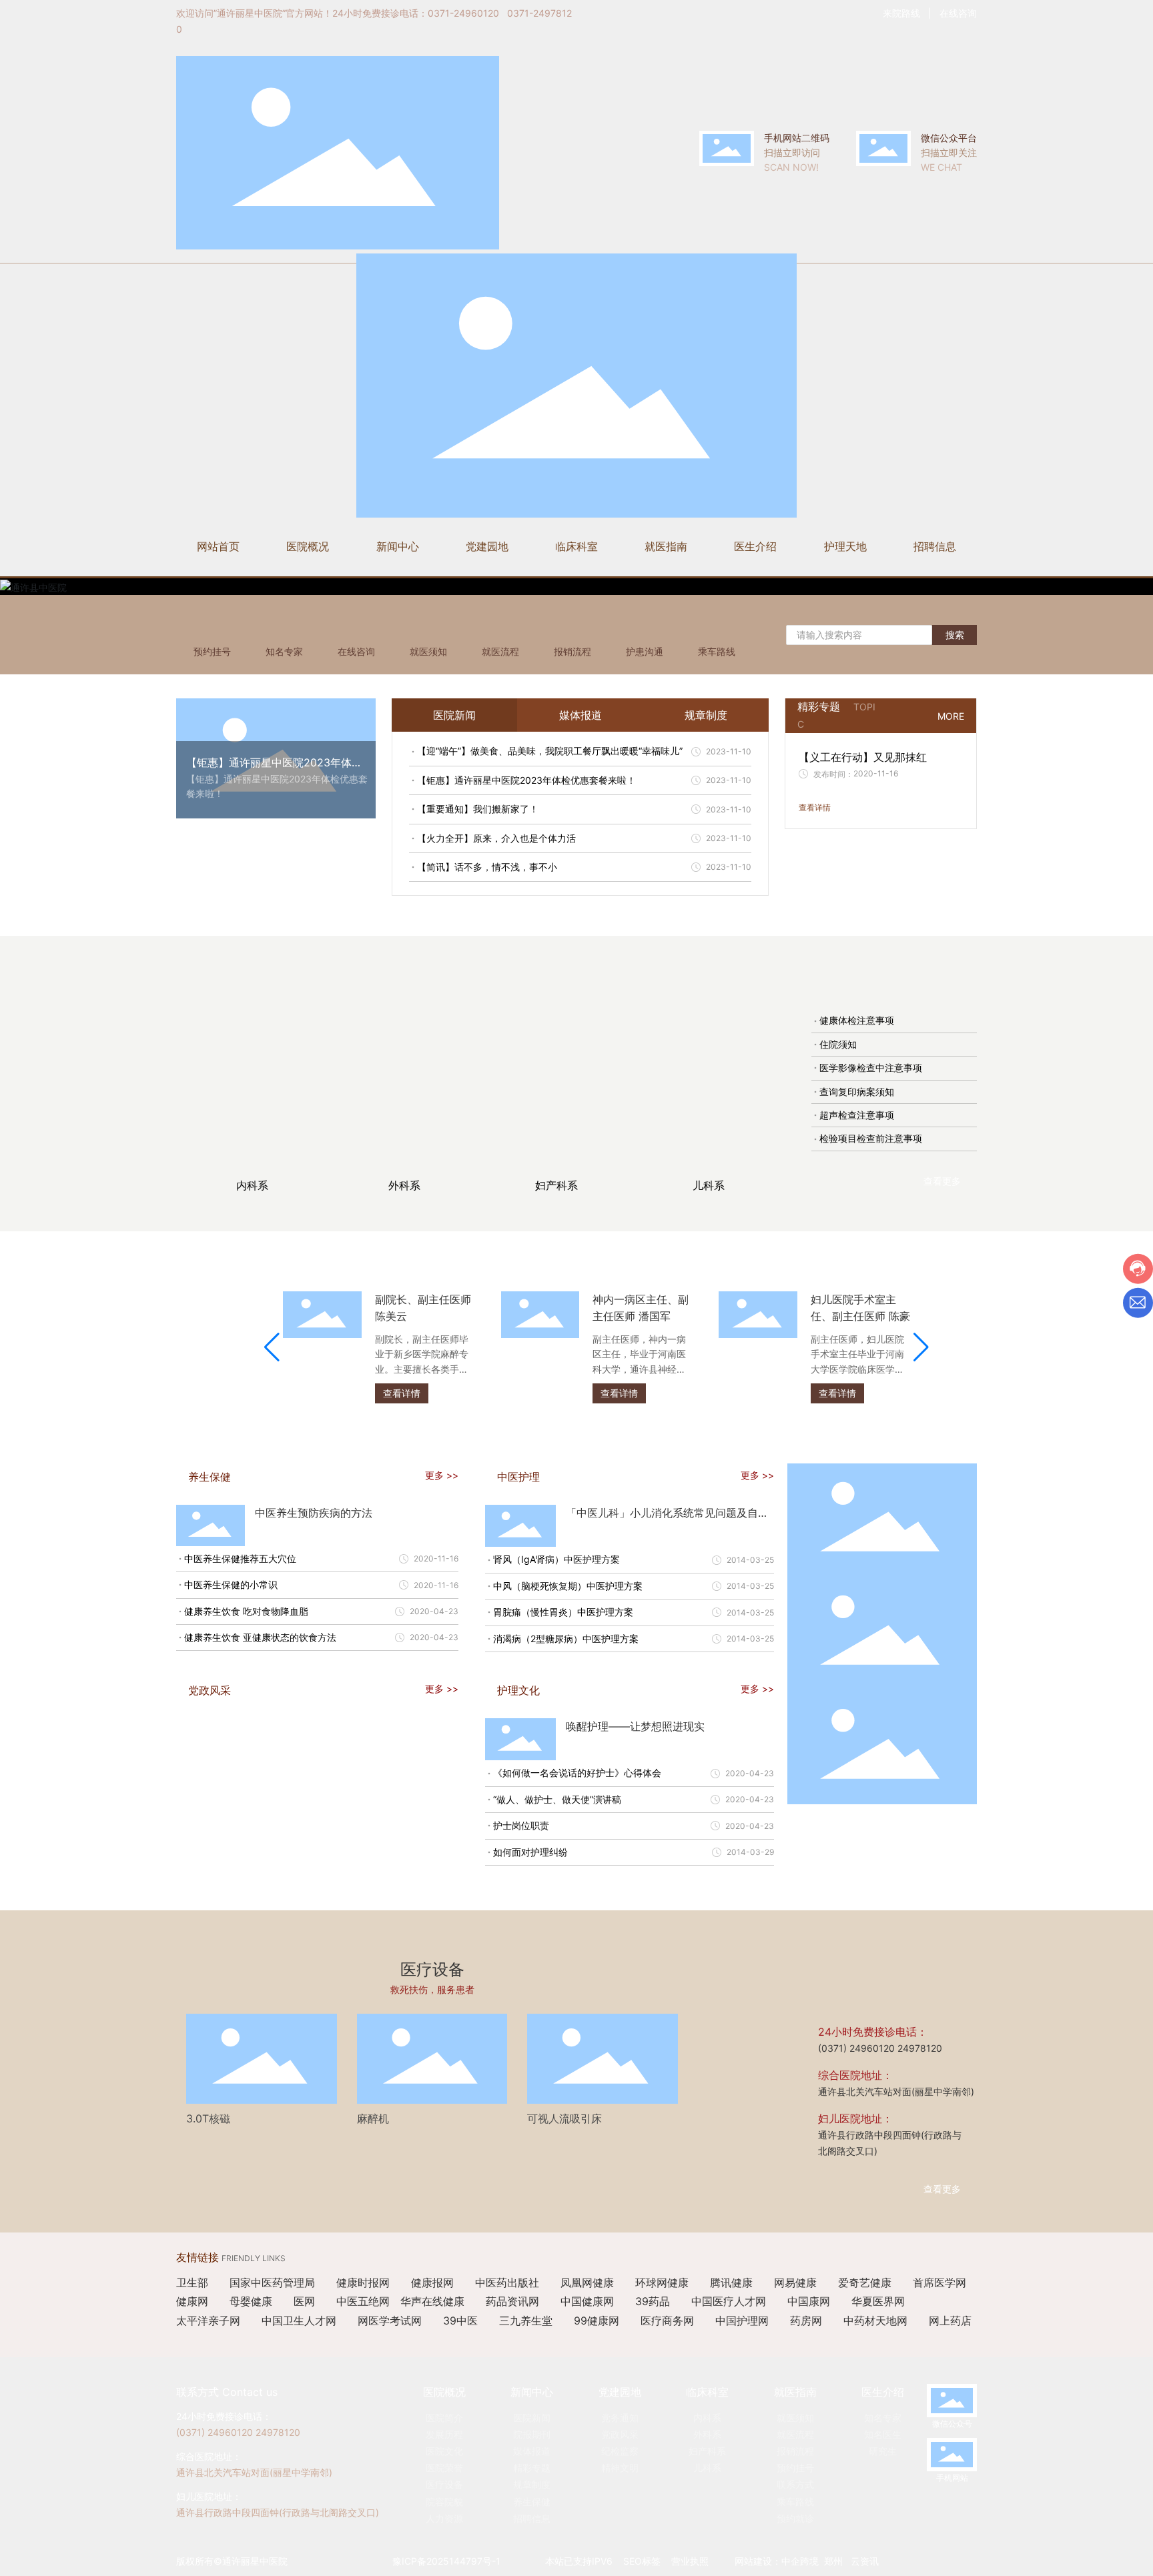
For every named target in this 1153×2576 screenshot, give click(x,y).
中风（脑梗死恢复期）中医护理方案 (568, 1586)
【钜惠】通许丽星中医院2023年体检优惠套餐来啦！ (526, 780)
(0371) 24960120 (856, 2048)
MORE (951, 716)
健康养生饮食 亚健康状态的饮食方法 (260, 1637)
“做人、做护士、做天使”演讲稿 (557, 1799)
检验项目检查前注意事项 (871, 1138)
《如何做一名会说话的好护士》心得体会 (577, 1773)
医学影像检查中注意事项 (871, 1068)
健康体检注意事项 (857, 1020)
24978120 (920, 2048)
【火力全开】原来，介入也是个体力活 (496, 838)
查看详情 (815, 807)
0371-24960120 (463, 13)
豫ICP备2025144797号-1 (446, 2561)
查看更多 (942, 1181)
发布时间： (833, 774)
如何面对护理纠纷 (530, 1852)
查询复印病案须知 (857, 1092)
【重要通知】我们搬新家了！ (478, 809)
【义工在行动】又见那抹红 (863, 757)
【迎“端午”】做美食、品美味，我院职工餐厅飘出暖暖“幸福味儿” (550, 751)
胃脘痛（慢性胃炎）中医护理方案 (563, 1612)
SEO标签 (642, 2561)
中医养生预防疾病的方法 (314, 1513)
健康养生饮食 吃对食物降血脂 (246, 1611)
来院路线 (901, 13)
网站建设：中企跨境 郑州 (789, 2561)
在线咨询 (958, 13)
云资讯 (865, 2561)
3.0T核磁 (208, 2118)
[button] (272, 1347)
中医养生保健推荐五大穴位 (240, 1558)
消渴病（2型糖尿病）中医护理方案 (566, 1639)
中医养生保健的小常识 (231, 1584)
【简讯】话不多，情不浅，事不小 (487, 867)
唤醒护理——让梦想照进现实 (635, 1726)
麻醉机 (373, 2118)
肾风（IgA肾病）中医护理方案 (556, 1559)
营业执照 (690, 2561)
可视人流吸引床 (564, 2118)
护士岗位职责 (521, 1825)
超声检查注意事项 (857, 1115)
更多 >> (442, 1475)
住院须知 (838, 1044)
